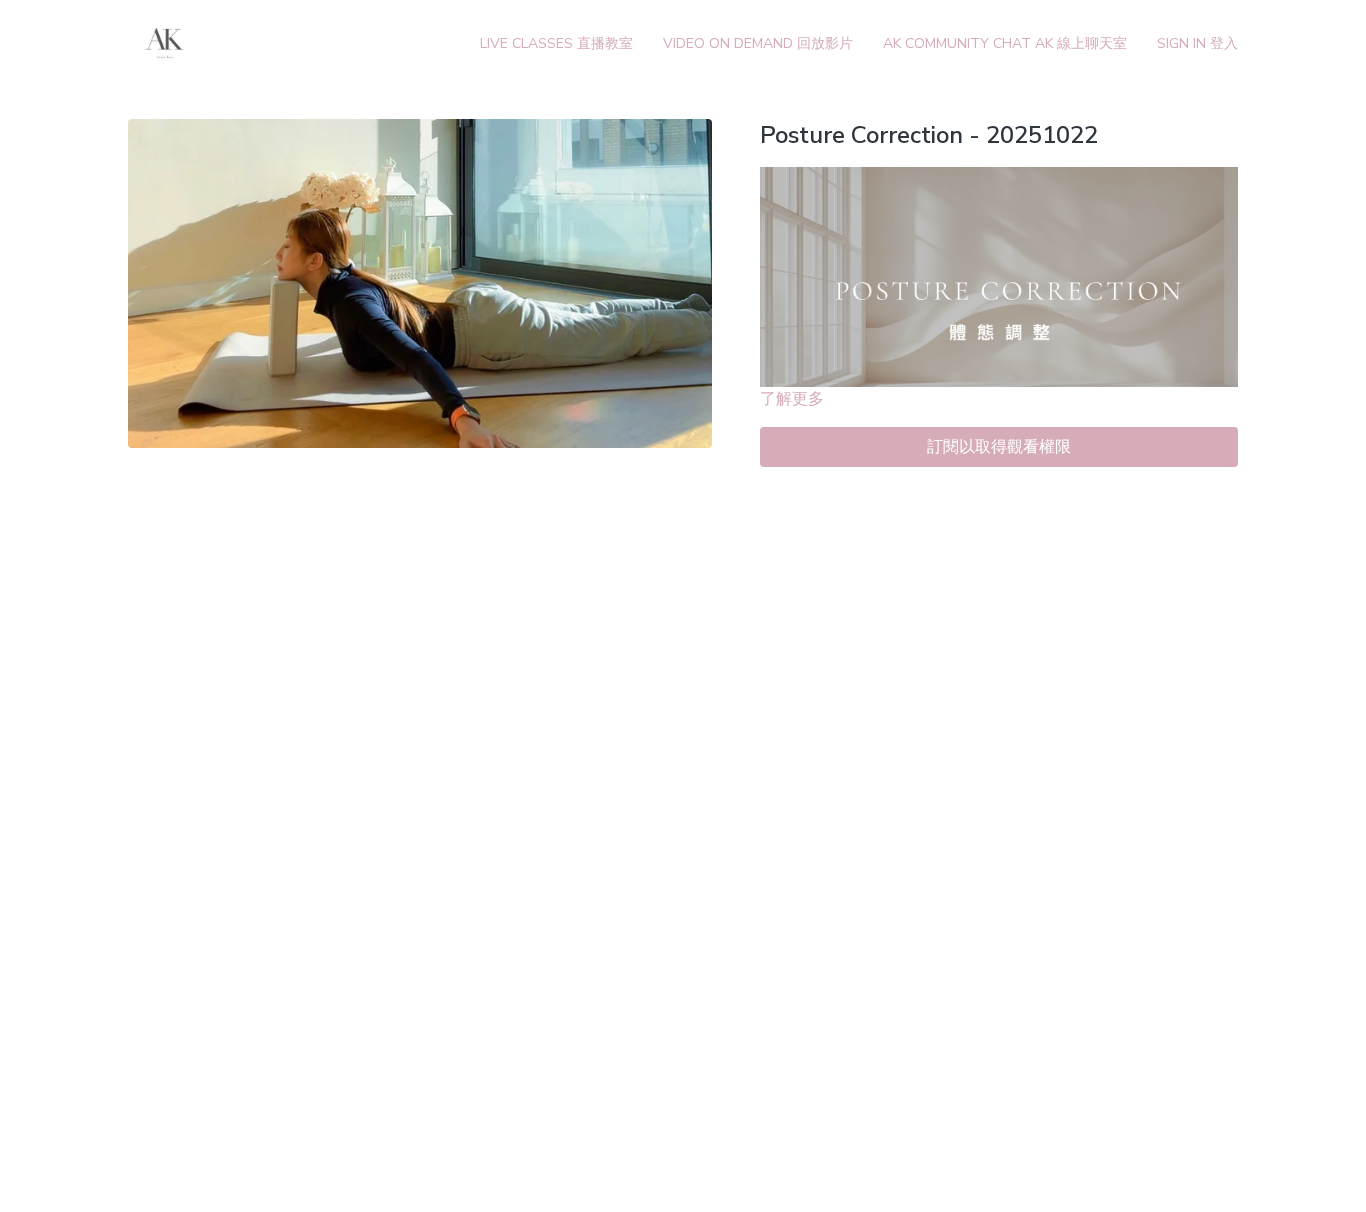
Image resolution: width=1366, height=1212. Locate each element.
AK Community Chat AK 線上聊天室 (1005, 43)
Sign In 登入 (1197, 43)
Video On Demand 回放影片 (758, 43)
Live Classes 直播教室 (556, 43)
